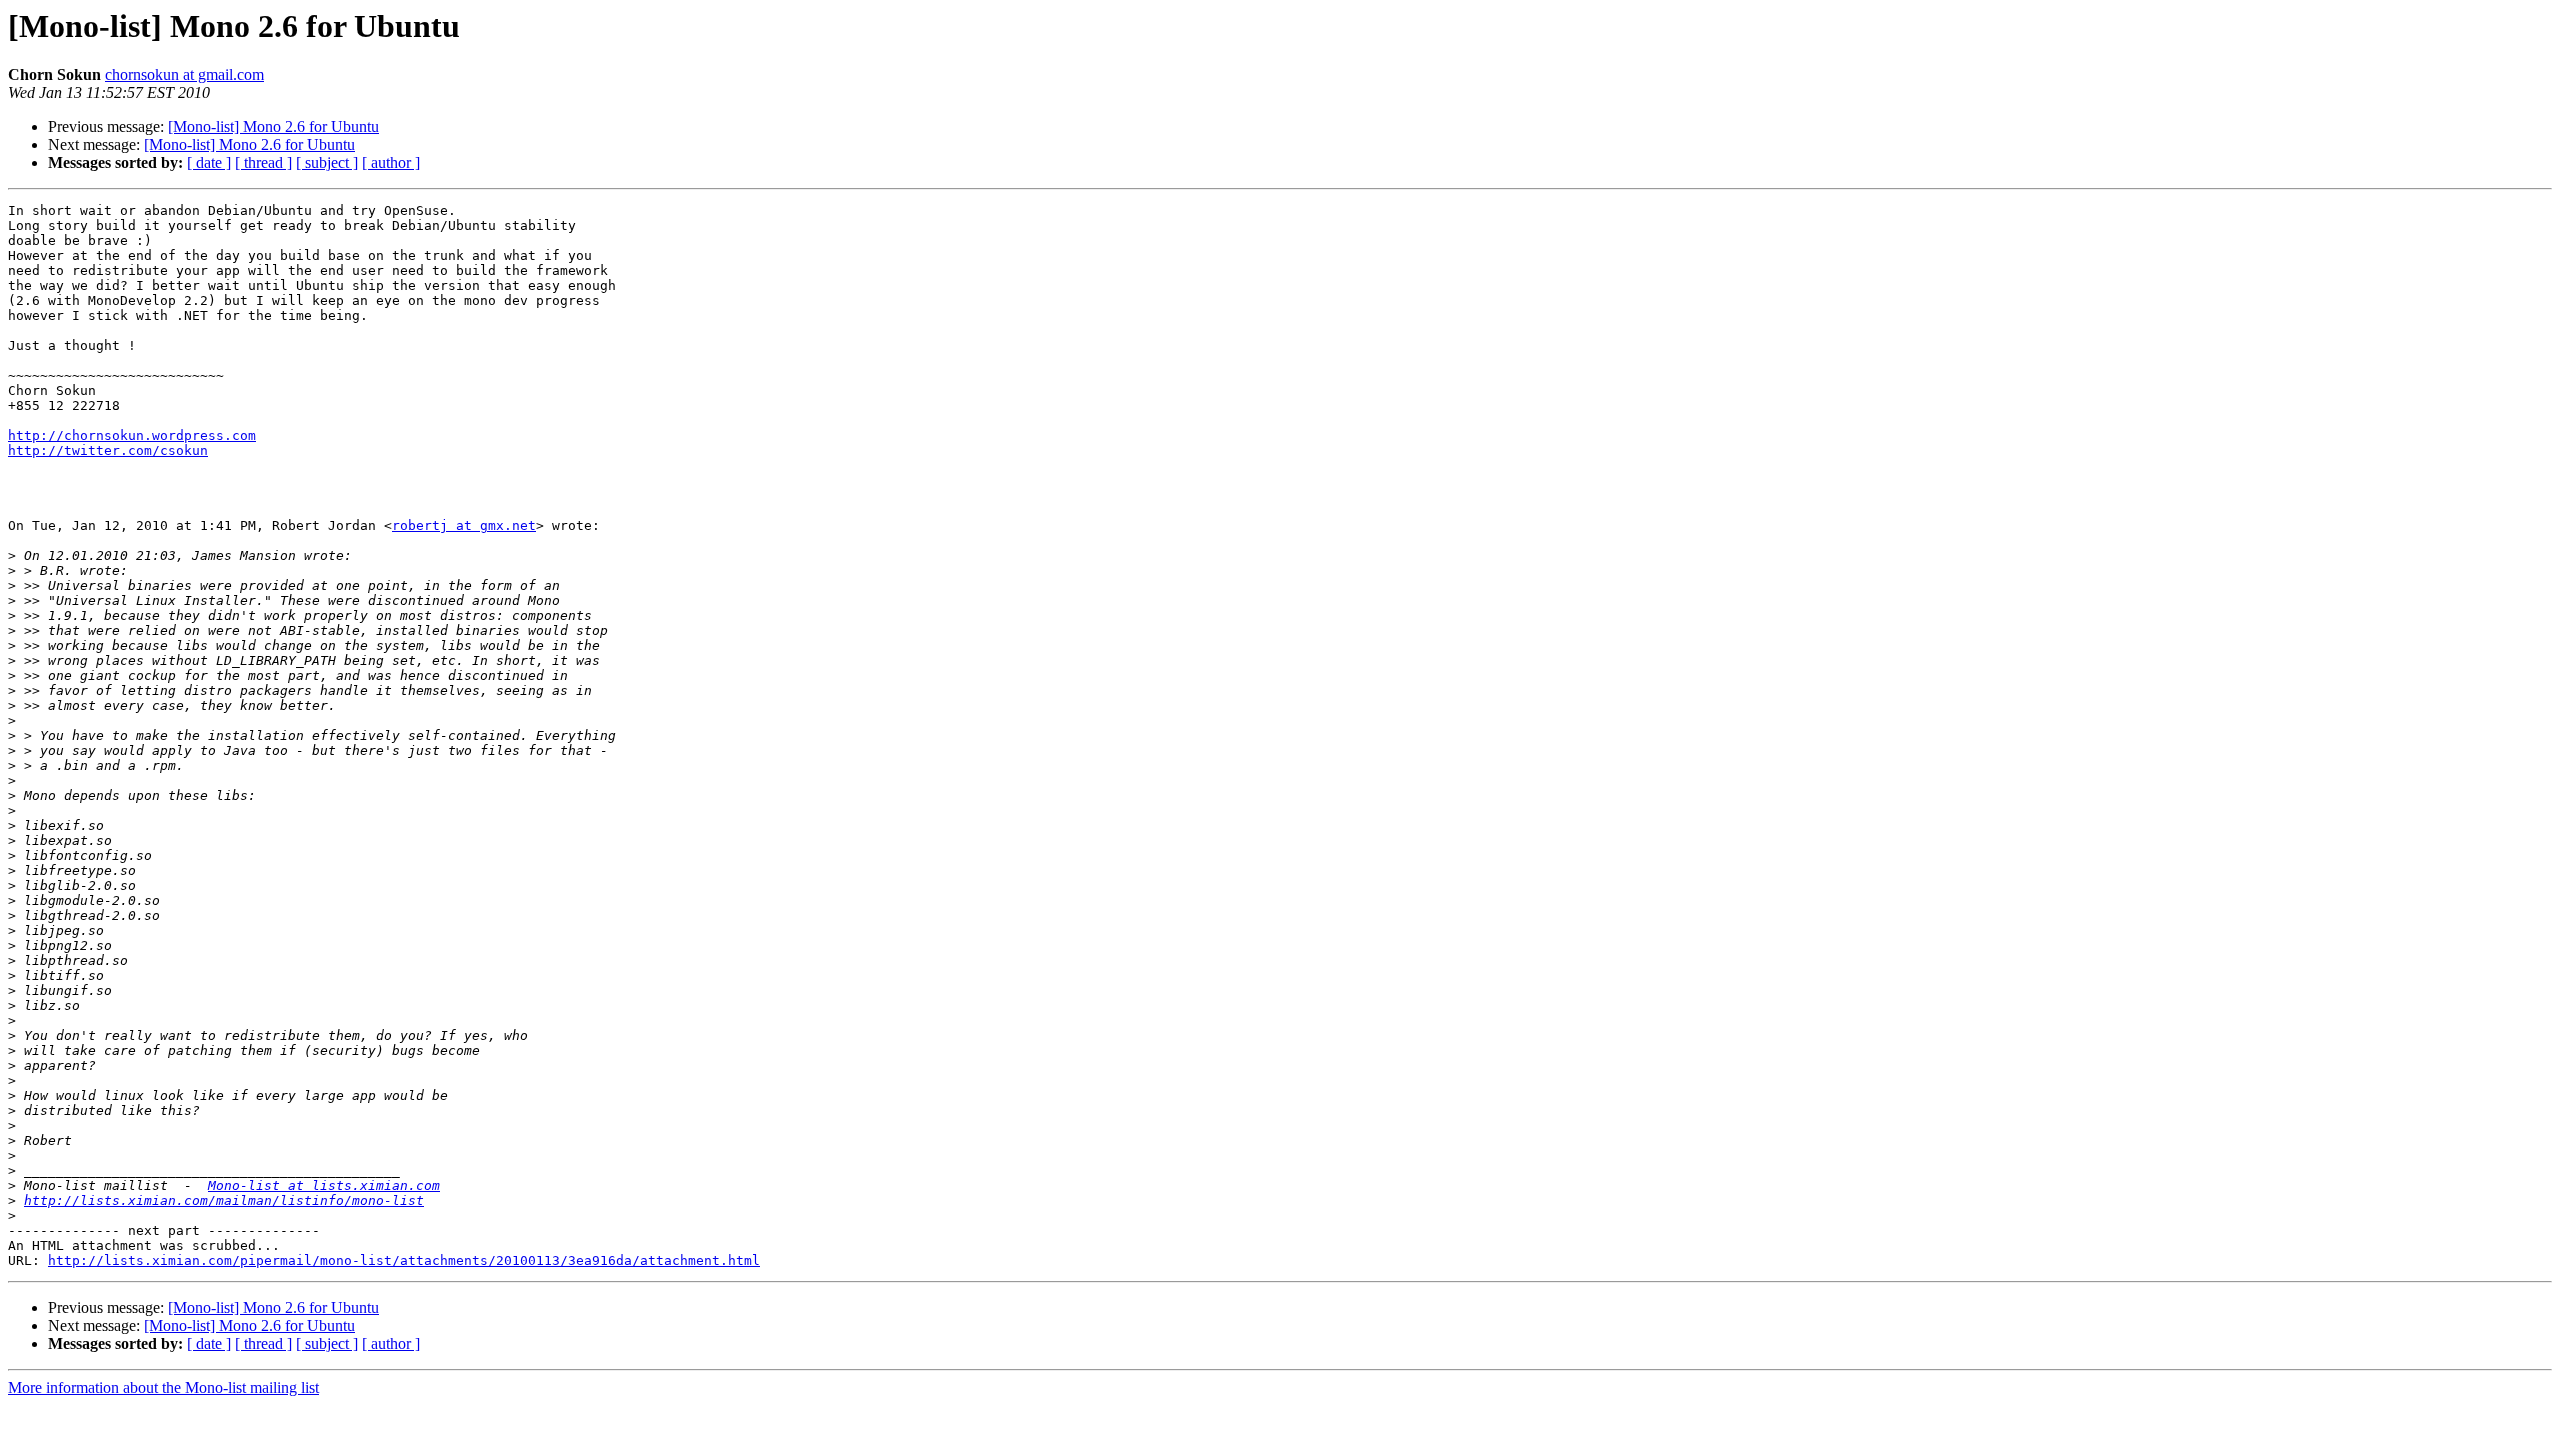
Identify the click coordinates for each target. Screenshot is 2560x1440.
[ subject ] (327, 162)
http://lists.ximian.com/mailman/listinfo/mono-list (224, 1200)
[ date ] (209, 162)
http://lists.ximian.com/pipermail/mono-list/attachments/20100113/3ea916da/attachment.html (404, 1260)
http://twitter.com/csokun (108, 450)
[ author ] (391, 162)
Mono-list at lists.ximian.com (324, 1185)
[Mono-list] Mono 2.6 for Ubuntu (273, 126)
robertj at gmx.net (464, 525)
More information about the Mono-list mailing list (163, 1387)
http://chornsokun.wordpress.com (132, 435)
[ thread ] (263, 162)
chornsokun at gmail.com (184, 74)
